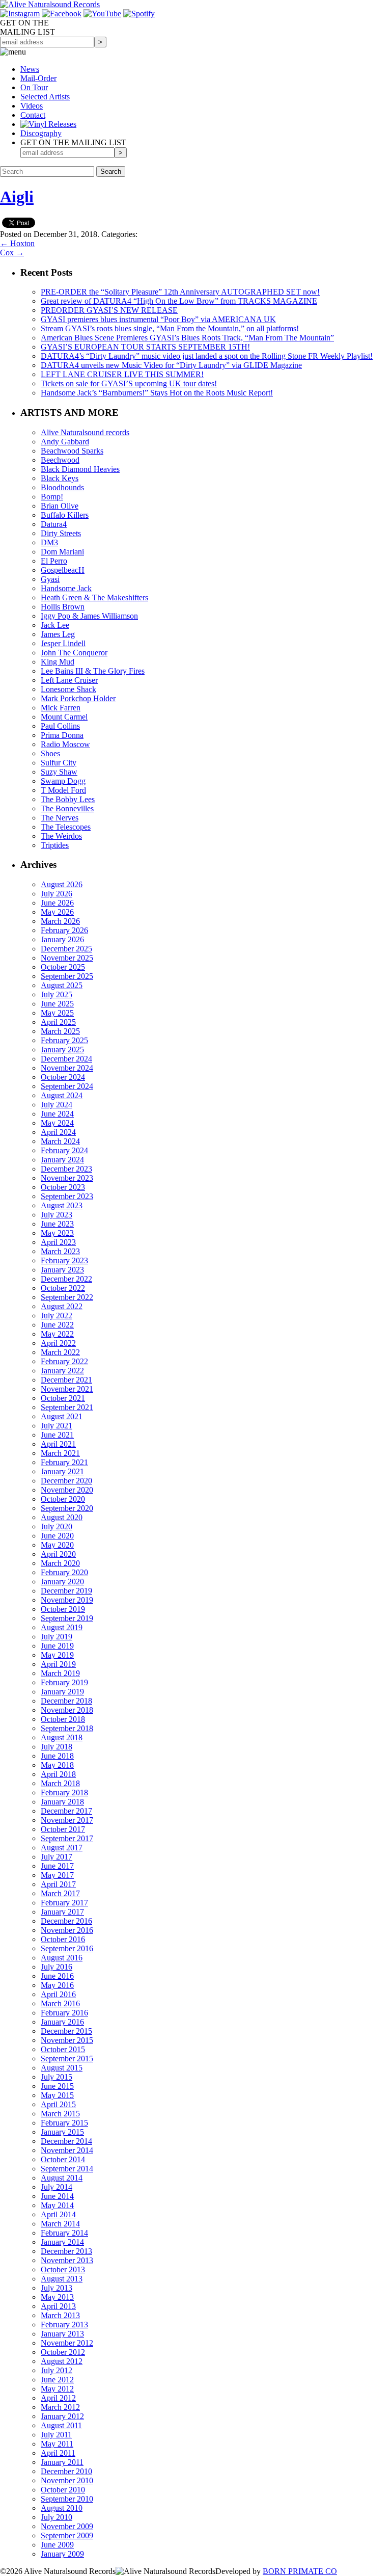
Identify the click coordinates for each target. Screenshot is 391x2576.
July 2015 (57, 2077)
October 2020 (63, 1499)
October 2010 (63, 2490)
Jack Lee (55, 625)
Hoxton (17, 243)
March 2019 (60, 1673)
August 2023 (62, 1205)
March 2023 (60, 1251)
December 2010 (66, 2471)
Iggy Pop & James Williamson (89, 616)
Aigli (17, 197)
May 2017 (57, 1875)
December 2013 (66, 2251)
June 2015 (57, 2086)
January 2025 (62, 1050)
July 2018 (57, 1747)
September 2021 (67, 1407)
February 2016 (64, 2013)
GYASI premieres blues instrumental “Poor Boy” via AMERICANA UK (158, 319)
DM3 (49, 542)
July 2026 (57, 894)
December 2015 (66, 2031)
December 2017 (66, 1811)
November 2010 (67, 2480)
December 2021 (66, 1380)
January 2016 (62, 2022)
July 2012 (57, 2370)
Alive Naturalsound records (85, 432)
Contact (33, 115)
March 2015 (60, 2114)
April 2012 (58, 2398)
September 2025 (67, 976)
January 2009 (62, 2554)
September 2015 (67, 2059)
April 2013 (58, 2306)
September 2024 (67, 1086)
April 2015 (58, 2104)
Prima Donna (62, 735)
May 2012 (57, 2389)
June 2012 (57, 2380)
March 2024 (60, 1141)
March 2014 (60, 2224)
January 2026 (62, 939)
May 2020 (57, 1545)
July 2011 (56, 2435)
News (30, 69)
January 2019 (62, 1692)
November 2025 (67, 958)
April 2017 (58, 1884)
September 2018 (67, 1728)
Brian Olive (60, 506)
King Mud (58, 662)
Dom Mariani (62, 552)
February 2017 (64, 1903)
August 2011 (61, 2425)
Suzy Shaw (59, 772)
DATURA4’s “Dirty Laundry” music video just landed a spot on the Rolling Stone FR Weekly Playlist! (207, 356)
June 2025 (57, 1004)
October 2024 (63, 1077)
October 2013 (63, 2269)
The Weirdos (61, 836)
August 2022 (62, 1306)
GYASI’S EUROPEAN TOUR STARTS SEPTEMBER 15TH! (145, 347)
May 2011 (57, 2444)
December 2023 (66, 1169)
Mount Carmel (64, 717)
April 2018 (58, 1774)
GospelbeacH (63, 570)
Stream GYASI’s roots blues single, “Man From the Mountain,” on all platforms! (170, 328)
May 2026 (57, 912)
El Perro (54, 561)
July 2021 (57, 1426)
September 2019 (67, 1618)
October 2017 (63, 1829)
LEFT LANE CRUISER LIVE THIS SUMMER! (122, 374)
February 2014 (64, 2233)
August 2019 (62, 1627)
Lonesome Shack (68, 689)
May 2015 (57, 2095)
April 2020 (58, 1554)
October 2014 (63, 2159)
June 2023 (57, 1224)
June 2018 (57, 1756)
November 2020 (67, 1490)
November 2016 (67, 1930)
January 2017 (62, 1912)
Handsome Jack (66, 588)
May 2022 (57, 1334)
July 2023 (57, 1215)
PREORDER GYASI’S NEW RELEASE (109, 310)
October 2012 (63, 2352)
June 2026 (57, 903)
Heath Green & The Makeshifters (94, 597)
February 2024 (64, 1150)
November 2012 (67, 2343)
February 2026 (64, 930)
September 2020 (67, 1508)
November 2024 (67, 1068)
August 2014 (62, 2178)
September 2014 (67, 2169)
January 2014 (62, 2242)
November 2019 (67, 1600)
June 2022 (57, 1325)
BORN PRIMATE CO (300, 2571)
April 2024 (58, 1132)
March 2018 (60, 1783)
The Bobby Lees (68, 799)
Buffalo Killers (65, 515)
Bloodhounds (62, 487)
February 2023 (64, 1260)
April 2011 (58, 2453)
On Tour (34, 87)
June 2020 (57, 1536)
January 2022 (62, 1371)
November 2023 (67, 1178)
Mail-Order (38, 78)
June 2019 (57, 1646)
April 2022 (58, 1343)
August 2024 (62, 1095)
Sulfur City (59, 763)
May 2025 (57, 1013)
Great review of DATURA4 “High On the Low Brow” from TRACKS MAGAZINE (179, 301)
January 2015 (62, 2132)
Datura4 (54, 524)
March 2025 (60, 1031)
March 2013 (60, 2315)
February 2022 (64, 1361)
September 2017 (67, 1838)
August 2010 (62, 2508)
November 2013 (67, 2260)
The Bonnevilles (67, 808)
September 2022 (67, 1297)
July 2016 (57, 1967)
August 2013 (62, 2279)
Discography (41, 133)
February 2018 (64, 1792)
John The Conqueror (74, 653)
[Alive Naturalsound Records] (50, 4)
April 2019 (58, 1664)
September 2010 (67, 2499)
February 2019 (64, 1682)
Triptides (55, 845)
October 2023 (63, 1187)
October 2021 (63, 1398)
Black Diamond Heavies (80, 469)
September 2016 (67, 1948)
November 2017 (67, 1820)
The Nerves (60, 818)
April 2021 (58, 1444)
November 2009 (67, 2526)
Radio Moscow (65, 744)
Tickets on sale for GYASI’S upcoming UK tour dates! (129, 383)
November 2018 (67, 1710)
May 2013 (57, 2297)
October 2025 (63, 967)
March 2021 (60, 1453)
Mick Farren (61, 708)
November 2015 (67, 2040)
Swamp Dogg (63, 781)
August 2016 (62, 1958)
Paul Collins (60, 726)
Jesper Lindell (63, 643)
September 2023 (67, 1196)
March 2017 (60, 1893)
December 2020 (66, 1481)
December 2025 (66, 949)
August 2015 (62, 2068)
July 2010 (57, 2517)
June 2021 (57, 1435)
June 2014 (57, 2196)
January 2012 (62, 2416)
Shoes (50, 753)
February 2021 (64, 1462)
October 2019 (63, 1609)
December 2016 (66, 1921)
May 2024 (57, 1123)
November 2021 (67, 1389)
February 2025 (64, 1040)
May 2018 (57, 1765)
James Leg (58, 634)
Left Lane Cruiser (69, 680)
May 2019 (57, 1655)
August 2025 (62, 985)
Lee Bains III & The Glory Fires (93, 671)
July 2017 (57, 1857)
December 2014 (66, 2141)
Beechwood (60, 460)
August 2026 (62, 884)
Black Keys (60, 478)
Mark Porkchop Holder (78, 698)
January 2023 (62, 1270)
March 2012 (60, 2407)
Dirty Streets (61, 533)
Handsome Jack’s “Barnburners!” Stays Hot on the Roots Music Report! (157, 393)
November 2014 (67, 2150)
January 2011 (62, 2462)
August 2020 (62, 1517)
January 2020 (62, 1582)
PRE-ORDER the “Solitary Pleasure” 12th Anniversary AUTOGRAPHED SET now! (180, 292)
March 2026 (60, 921)
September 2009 (67, 2535)
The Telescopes (66, 827)
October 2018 (63, 1719)
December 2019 (66, 1591)
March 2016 (60, 2003)
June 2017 (57, 1866)
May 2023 (57, 1233)
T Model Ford (63, 790)
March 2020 (60, 1563)
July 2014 (57, 2187)
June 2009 (57, 2545)
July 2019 (57, 1637)
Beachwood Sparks (72, 451)
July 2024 (57, 1105)
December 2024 (66, 1059)
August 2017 (62, 1848)
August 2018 (62, 1737)
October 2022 (63, 1288)
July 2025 (57, 994)
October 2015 (63, 2049)
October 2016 (63, 1939)
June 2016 (57, 1976)
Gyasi (50, 579)
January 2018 (62, 1802)
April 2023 (58, 1242)
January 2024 (62, 1160)
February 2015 (64, 2123)
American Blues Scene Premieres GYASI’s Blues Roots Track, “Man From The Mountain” (187, 338)
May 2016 (57, 1985)
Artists (45, 97)
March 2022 (60, 1352)
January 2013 (62, 2334)
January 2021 (62, 1471)
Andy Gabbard (65, 442)
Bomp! (52, 497)
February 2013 (64, 2325)
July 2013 (57, 2288)
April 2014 (58, 2214)
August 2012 (62, 2361)
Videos (32, 106)
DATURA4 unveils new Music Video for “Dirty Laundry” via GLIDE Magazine (171, 365)
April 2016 (58, 1994)
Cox (12, 253)
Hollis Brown (63, 607)
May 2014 (57, 2205)
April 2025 (58, 1022)
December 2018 (66, 1701)
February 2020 (64, 1572)
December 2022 (66, 1279)
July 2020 (57, 1526)
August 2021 (62, 1416)
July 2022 (57, 1316)
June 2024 (57, 1114)
